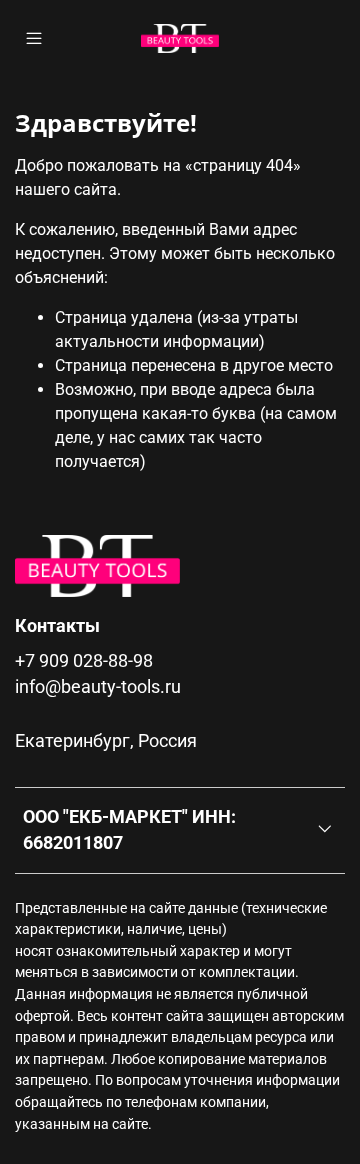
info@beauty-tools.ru (98, 687)
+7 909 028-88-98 (84, 661)
